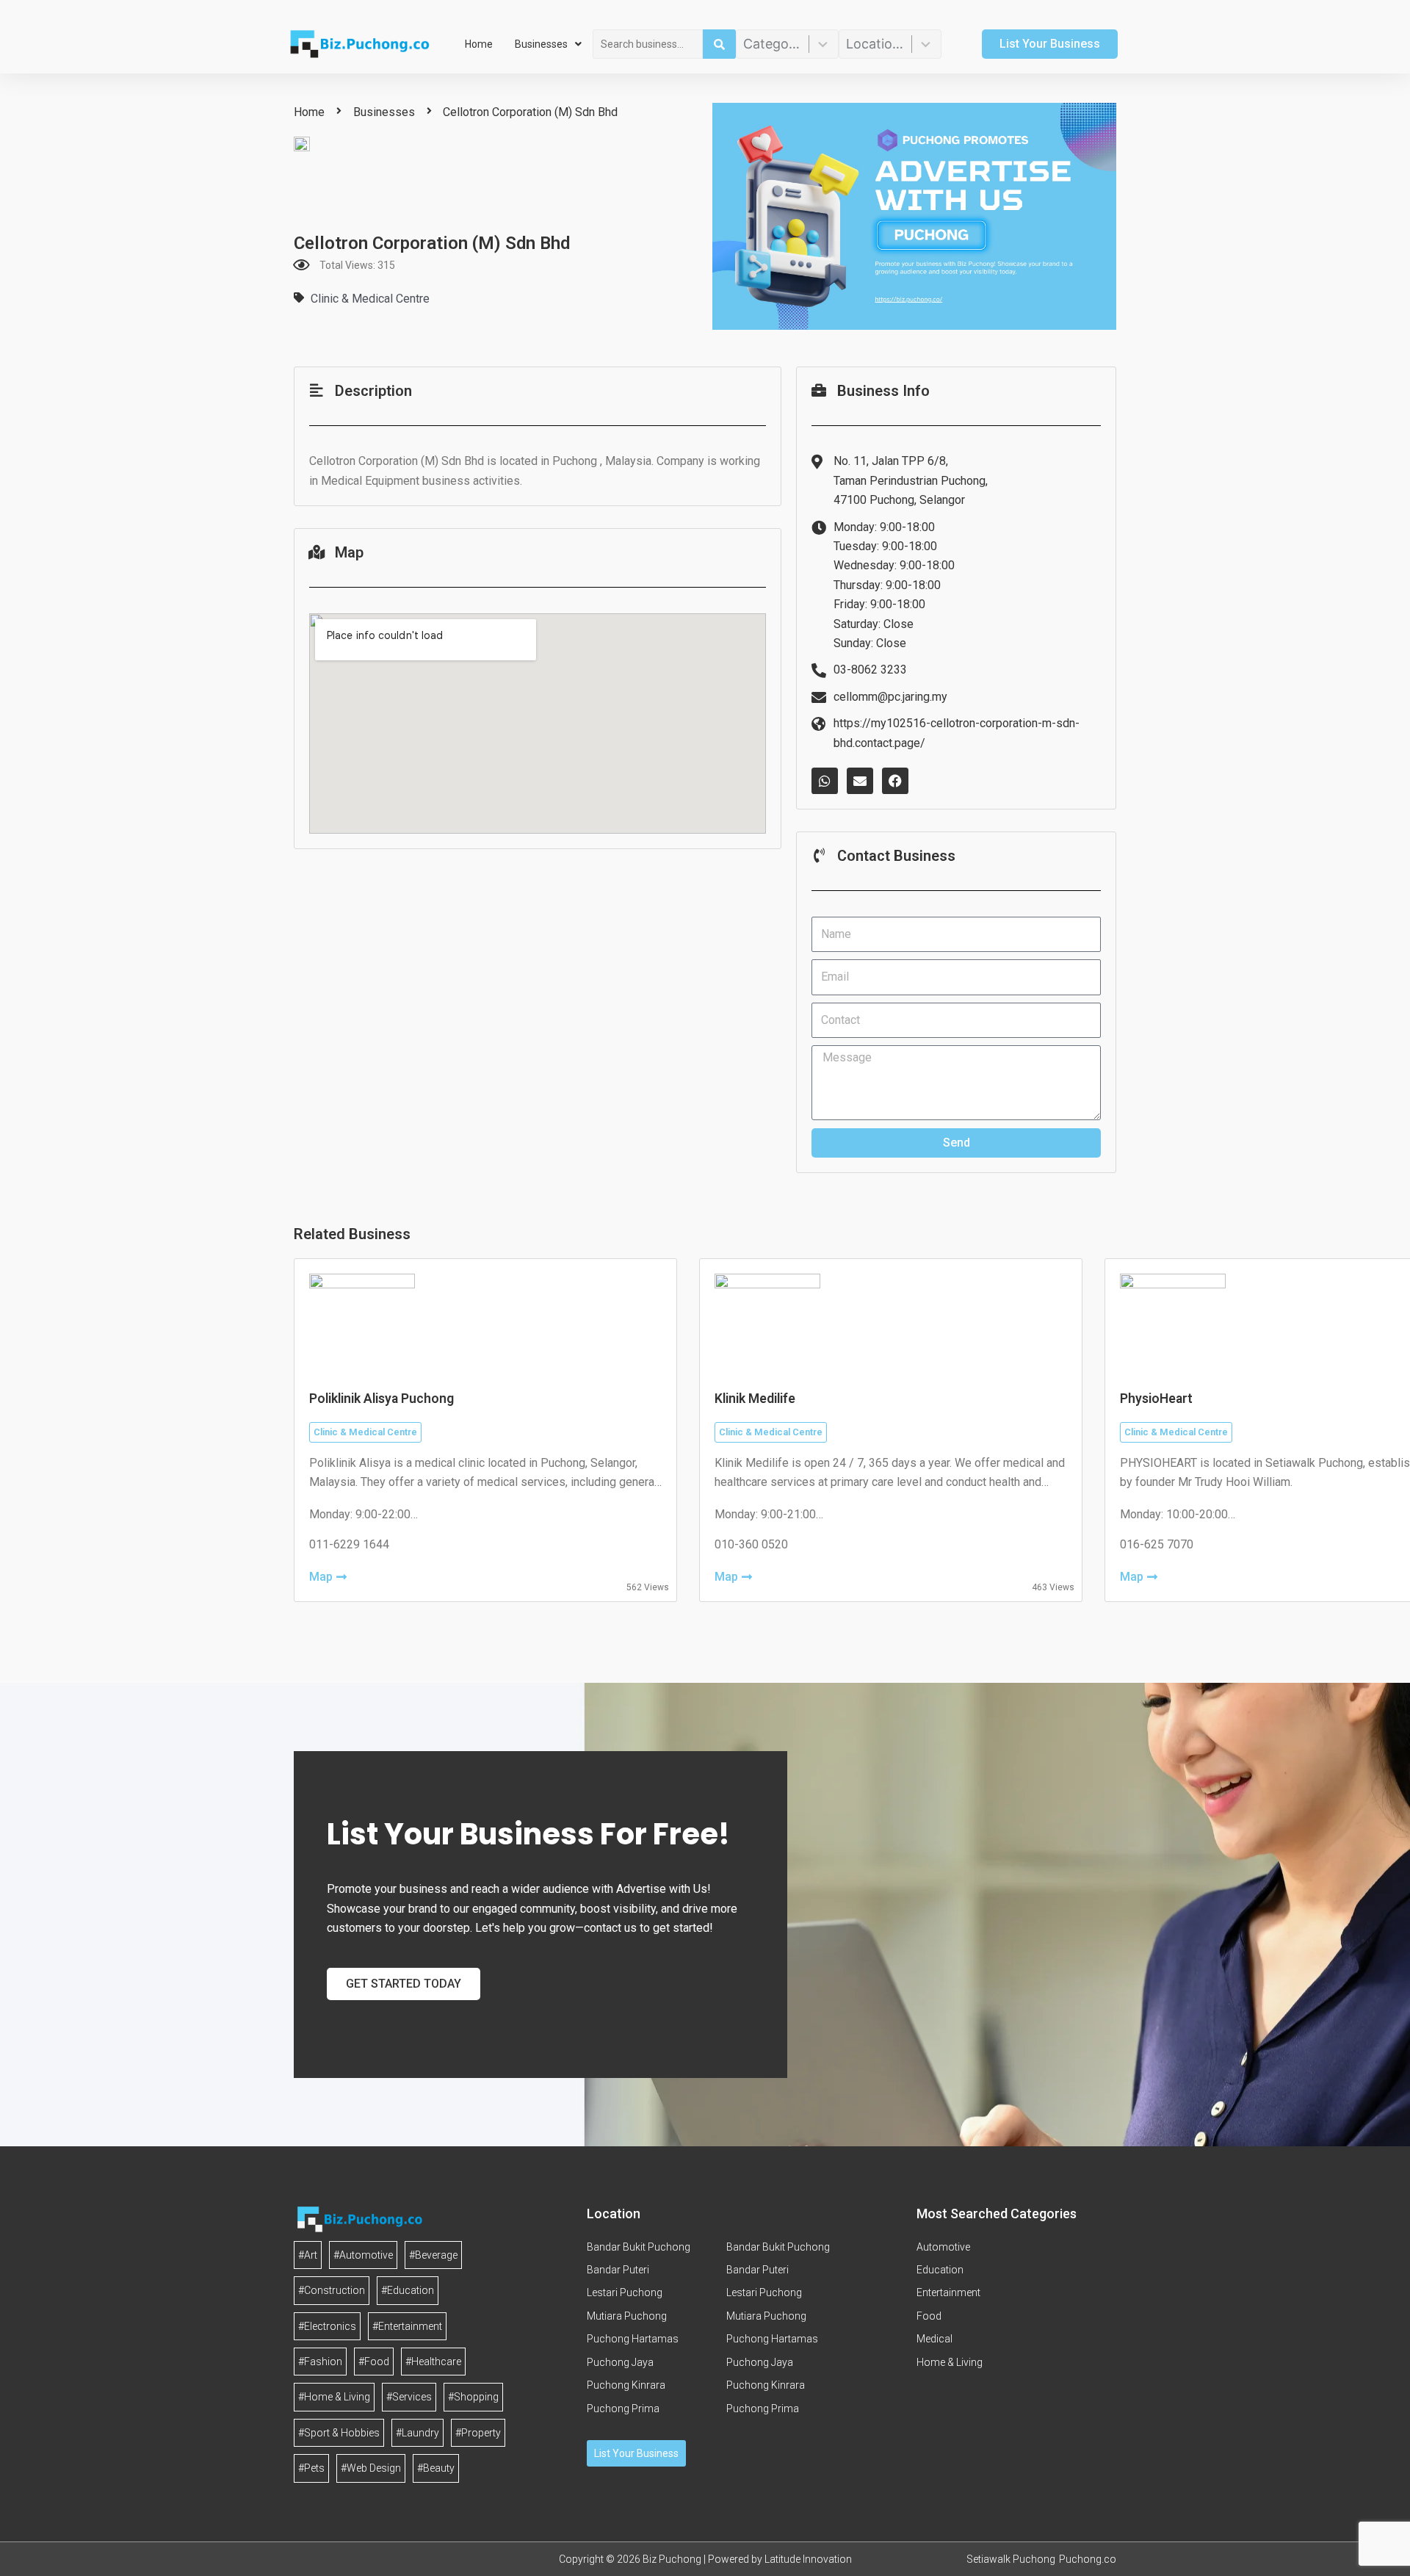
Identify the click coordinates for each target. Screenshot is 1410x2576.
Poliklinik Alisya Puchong (382, 1399)
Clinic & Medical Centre (370, 299)
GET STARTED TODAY (404, 1984)
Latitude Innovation (808, 2559)
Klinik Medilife (755, 1399)
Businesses (541, 44)
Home (479, 44)
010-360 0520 (751, 1544)
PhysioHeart (1156, 1399)
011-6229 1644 (349, 1544)
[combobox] (648, 44)
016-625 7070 (1157, 1544)
